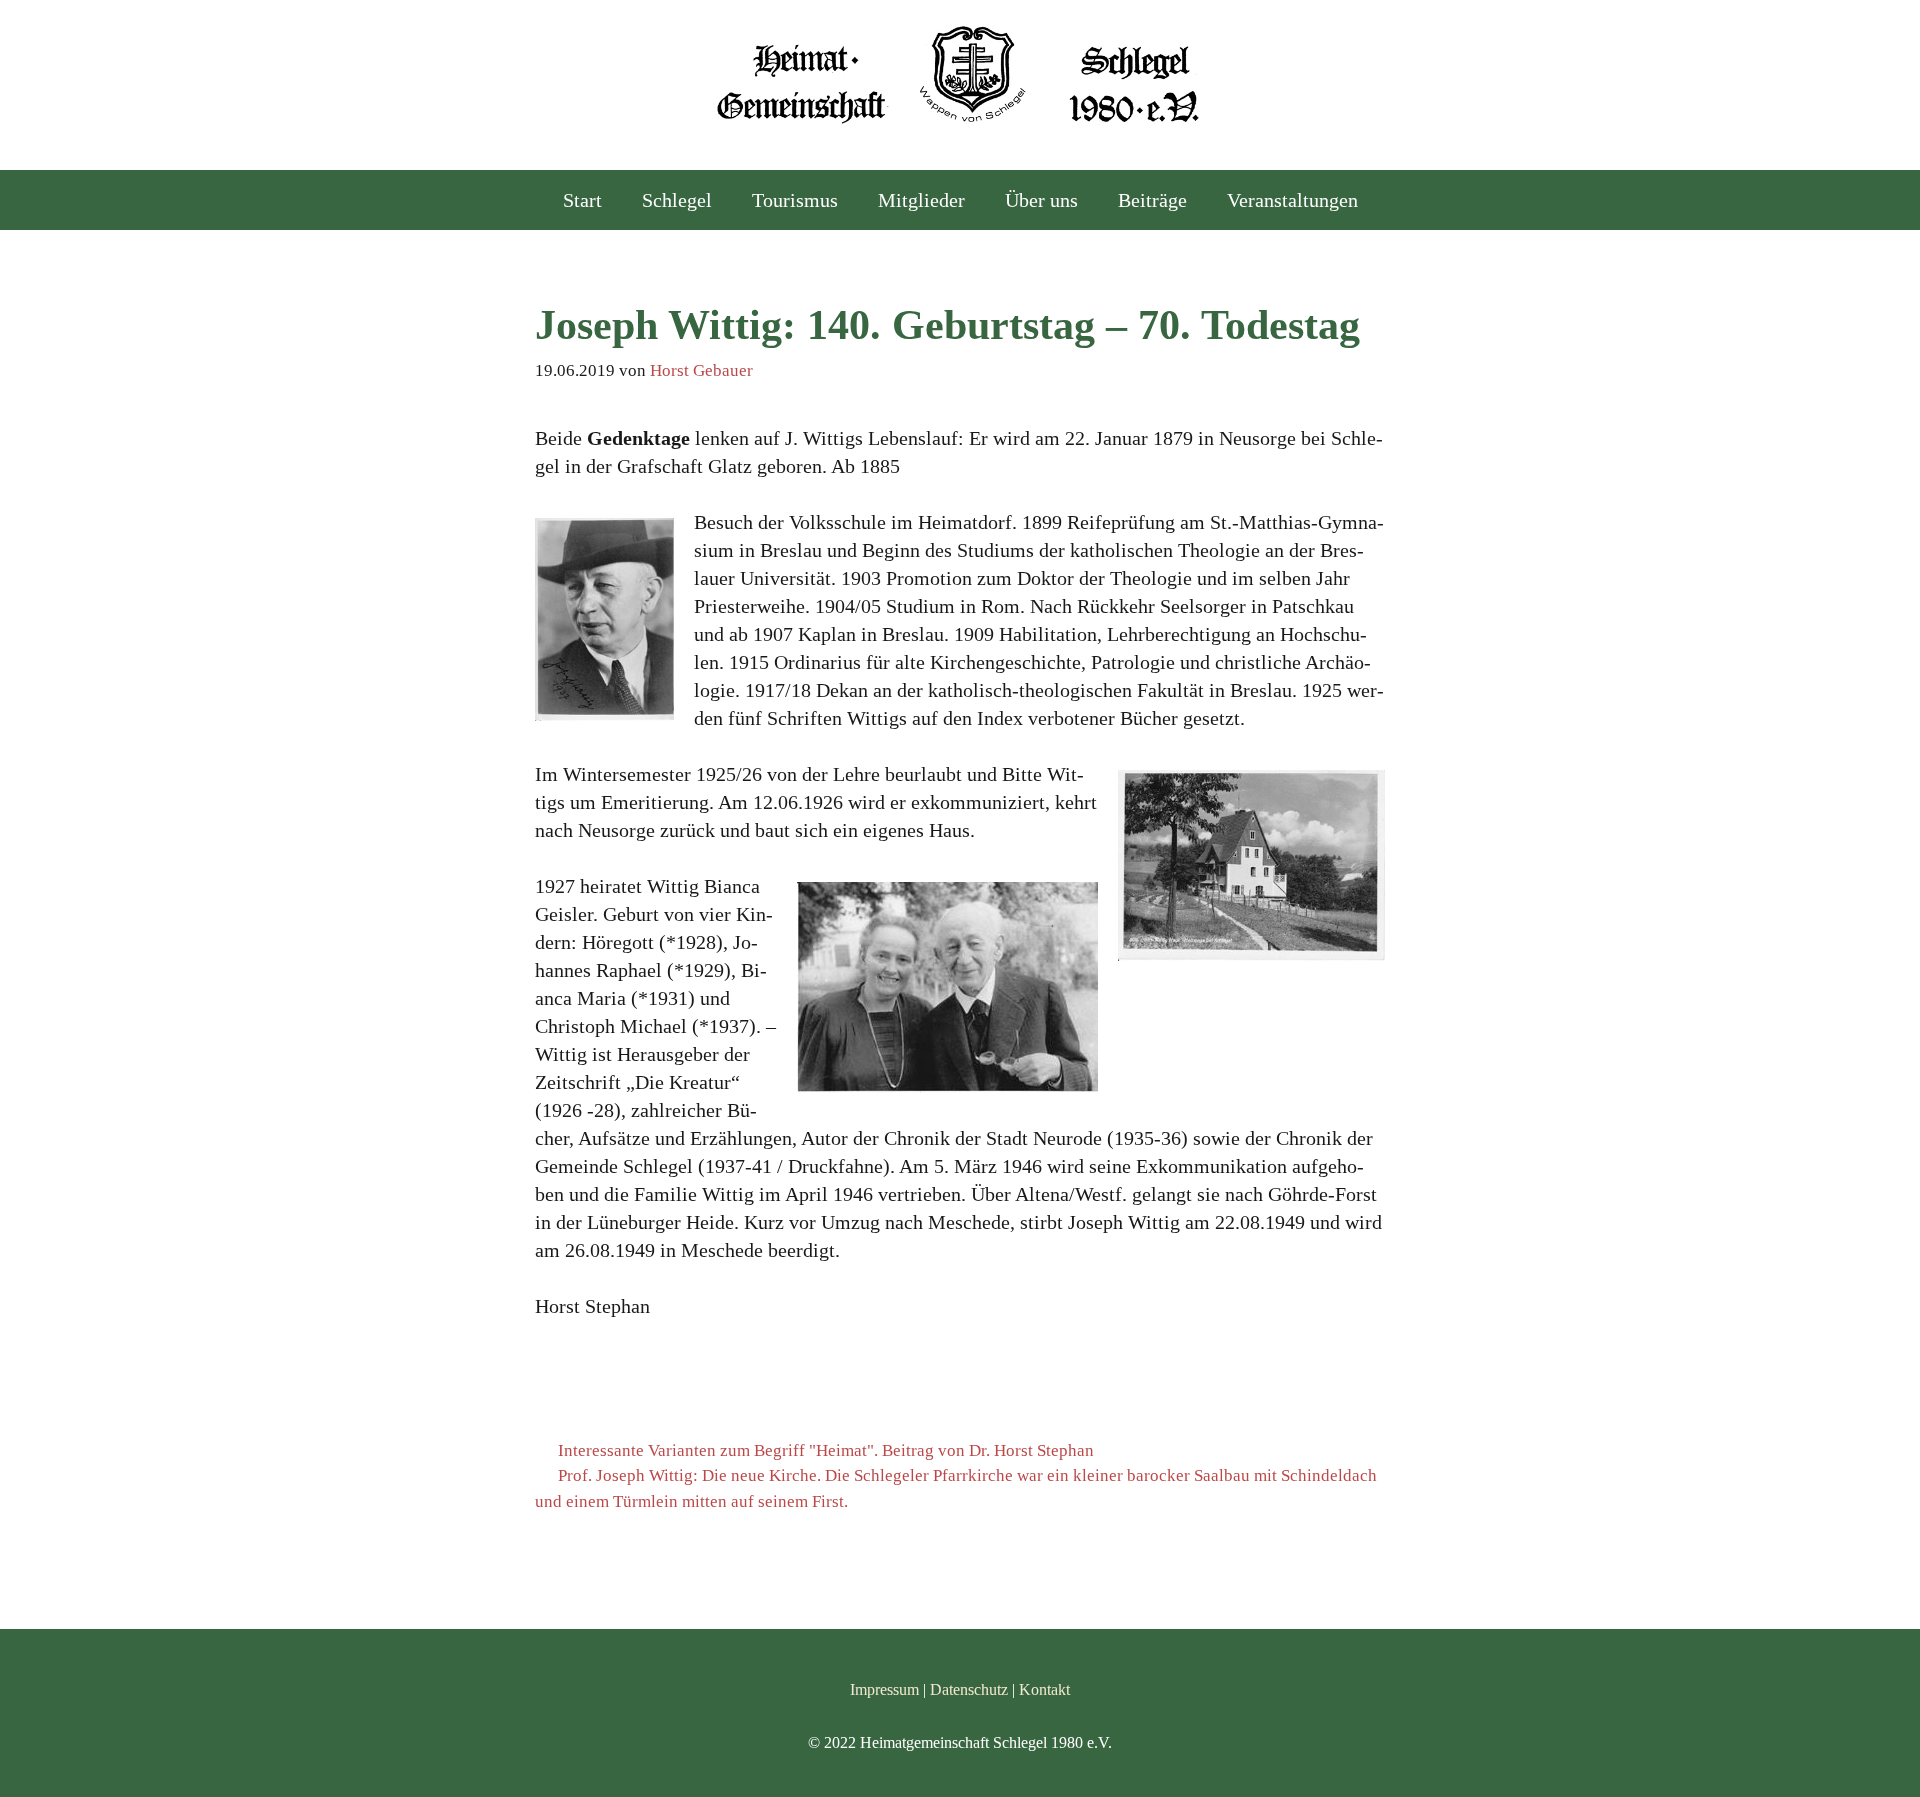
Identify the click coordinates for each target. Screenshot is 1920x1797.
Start (582, 200)
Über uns (1041, 200)
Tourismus (795, 200)
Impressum (884, 1689)
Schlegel (677, 200)
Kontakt (1044, 1689)
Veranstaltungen (1292, 200)
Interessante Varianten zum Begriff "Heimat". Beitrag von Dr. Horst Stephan (826, 1450)
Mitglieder (921, 200)
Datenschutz (969, 1689)
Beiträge (1152, 200)
